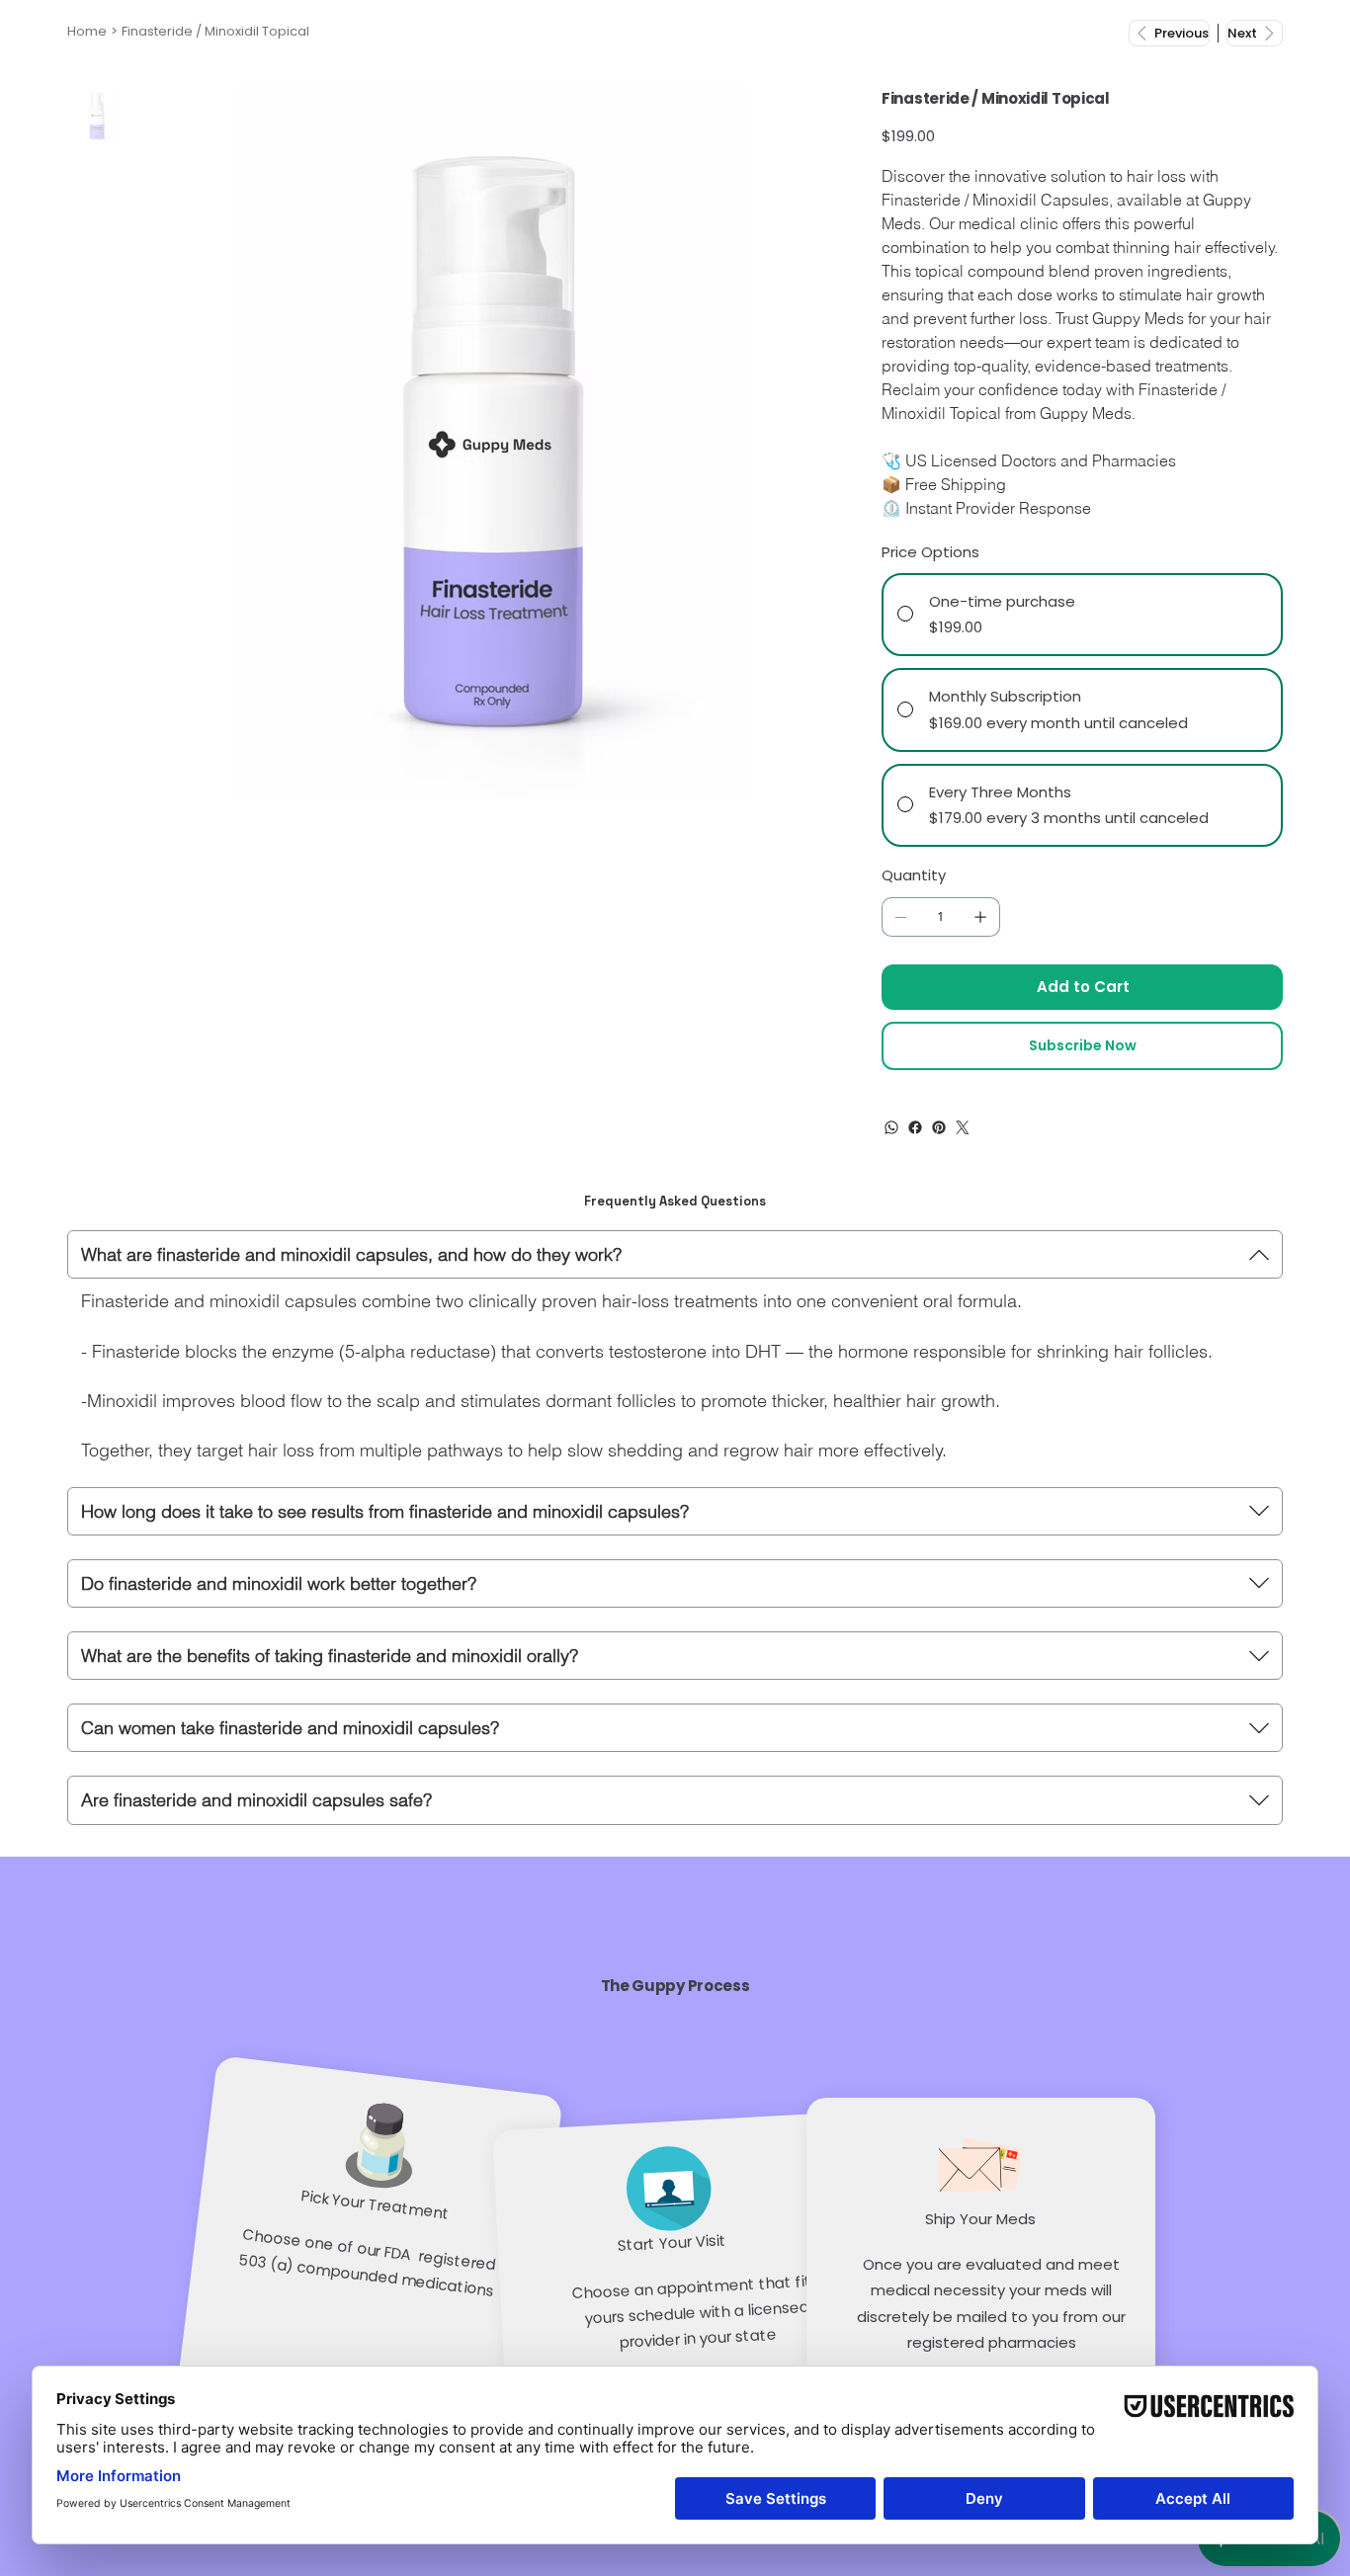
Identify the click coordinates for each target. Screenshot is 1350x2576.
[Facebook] (915, 1127)
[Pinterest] (939, 1127)
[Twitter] (963, 1127)
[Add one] (980, 917)
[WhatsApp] (891, 1127)
